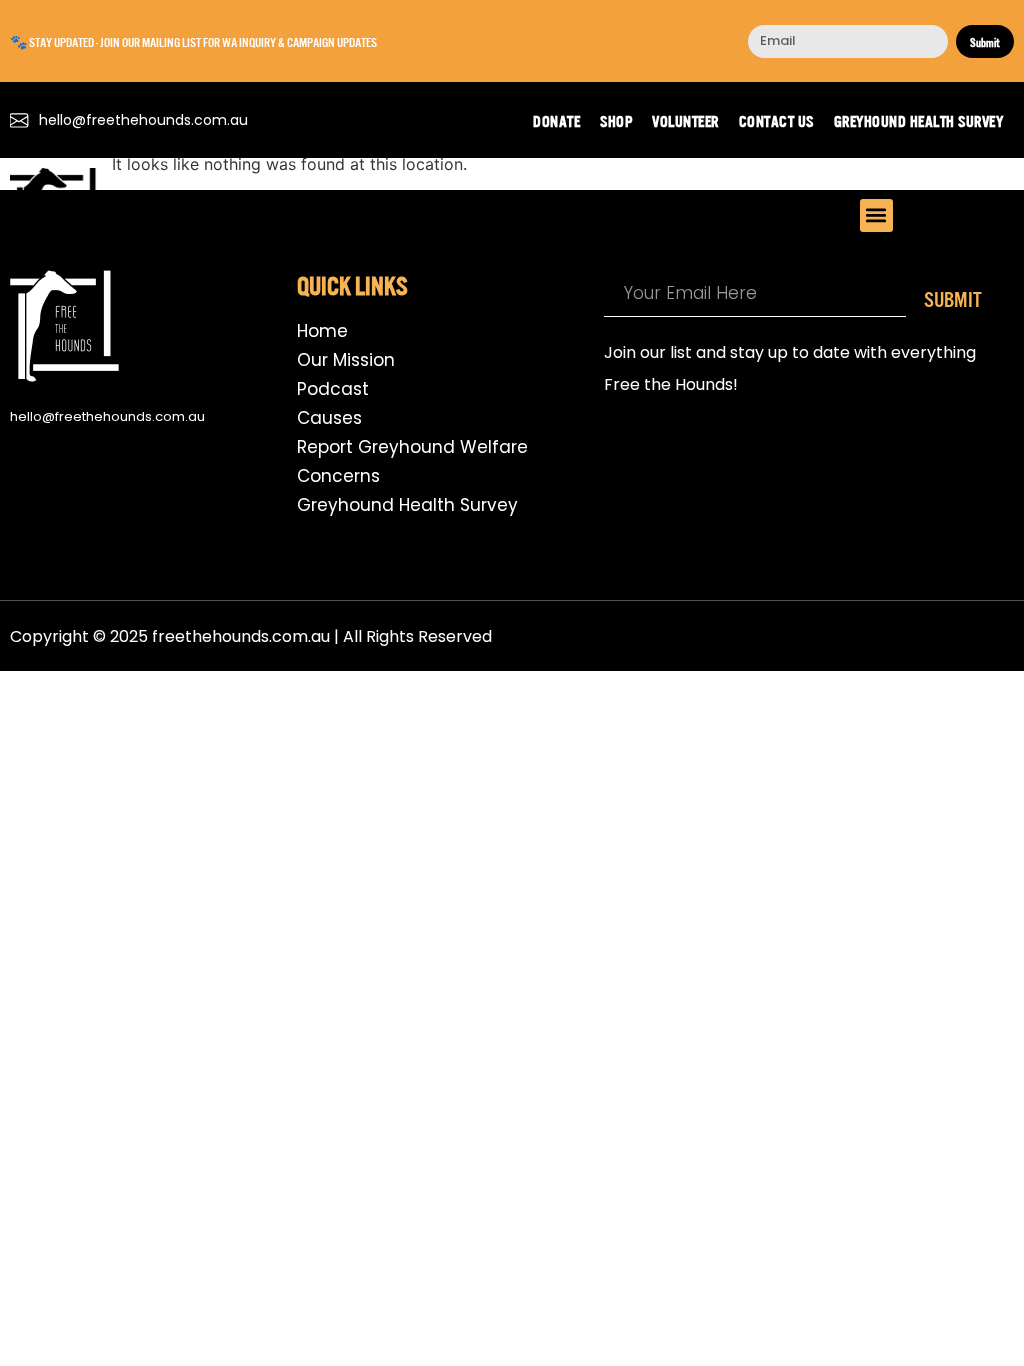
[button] (876, 215)
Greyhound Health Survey (919, 120)
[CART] (997, 212)
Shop (616, 120)
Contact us (776, 120)
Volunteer (685, 120)
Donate (556, 120)
